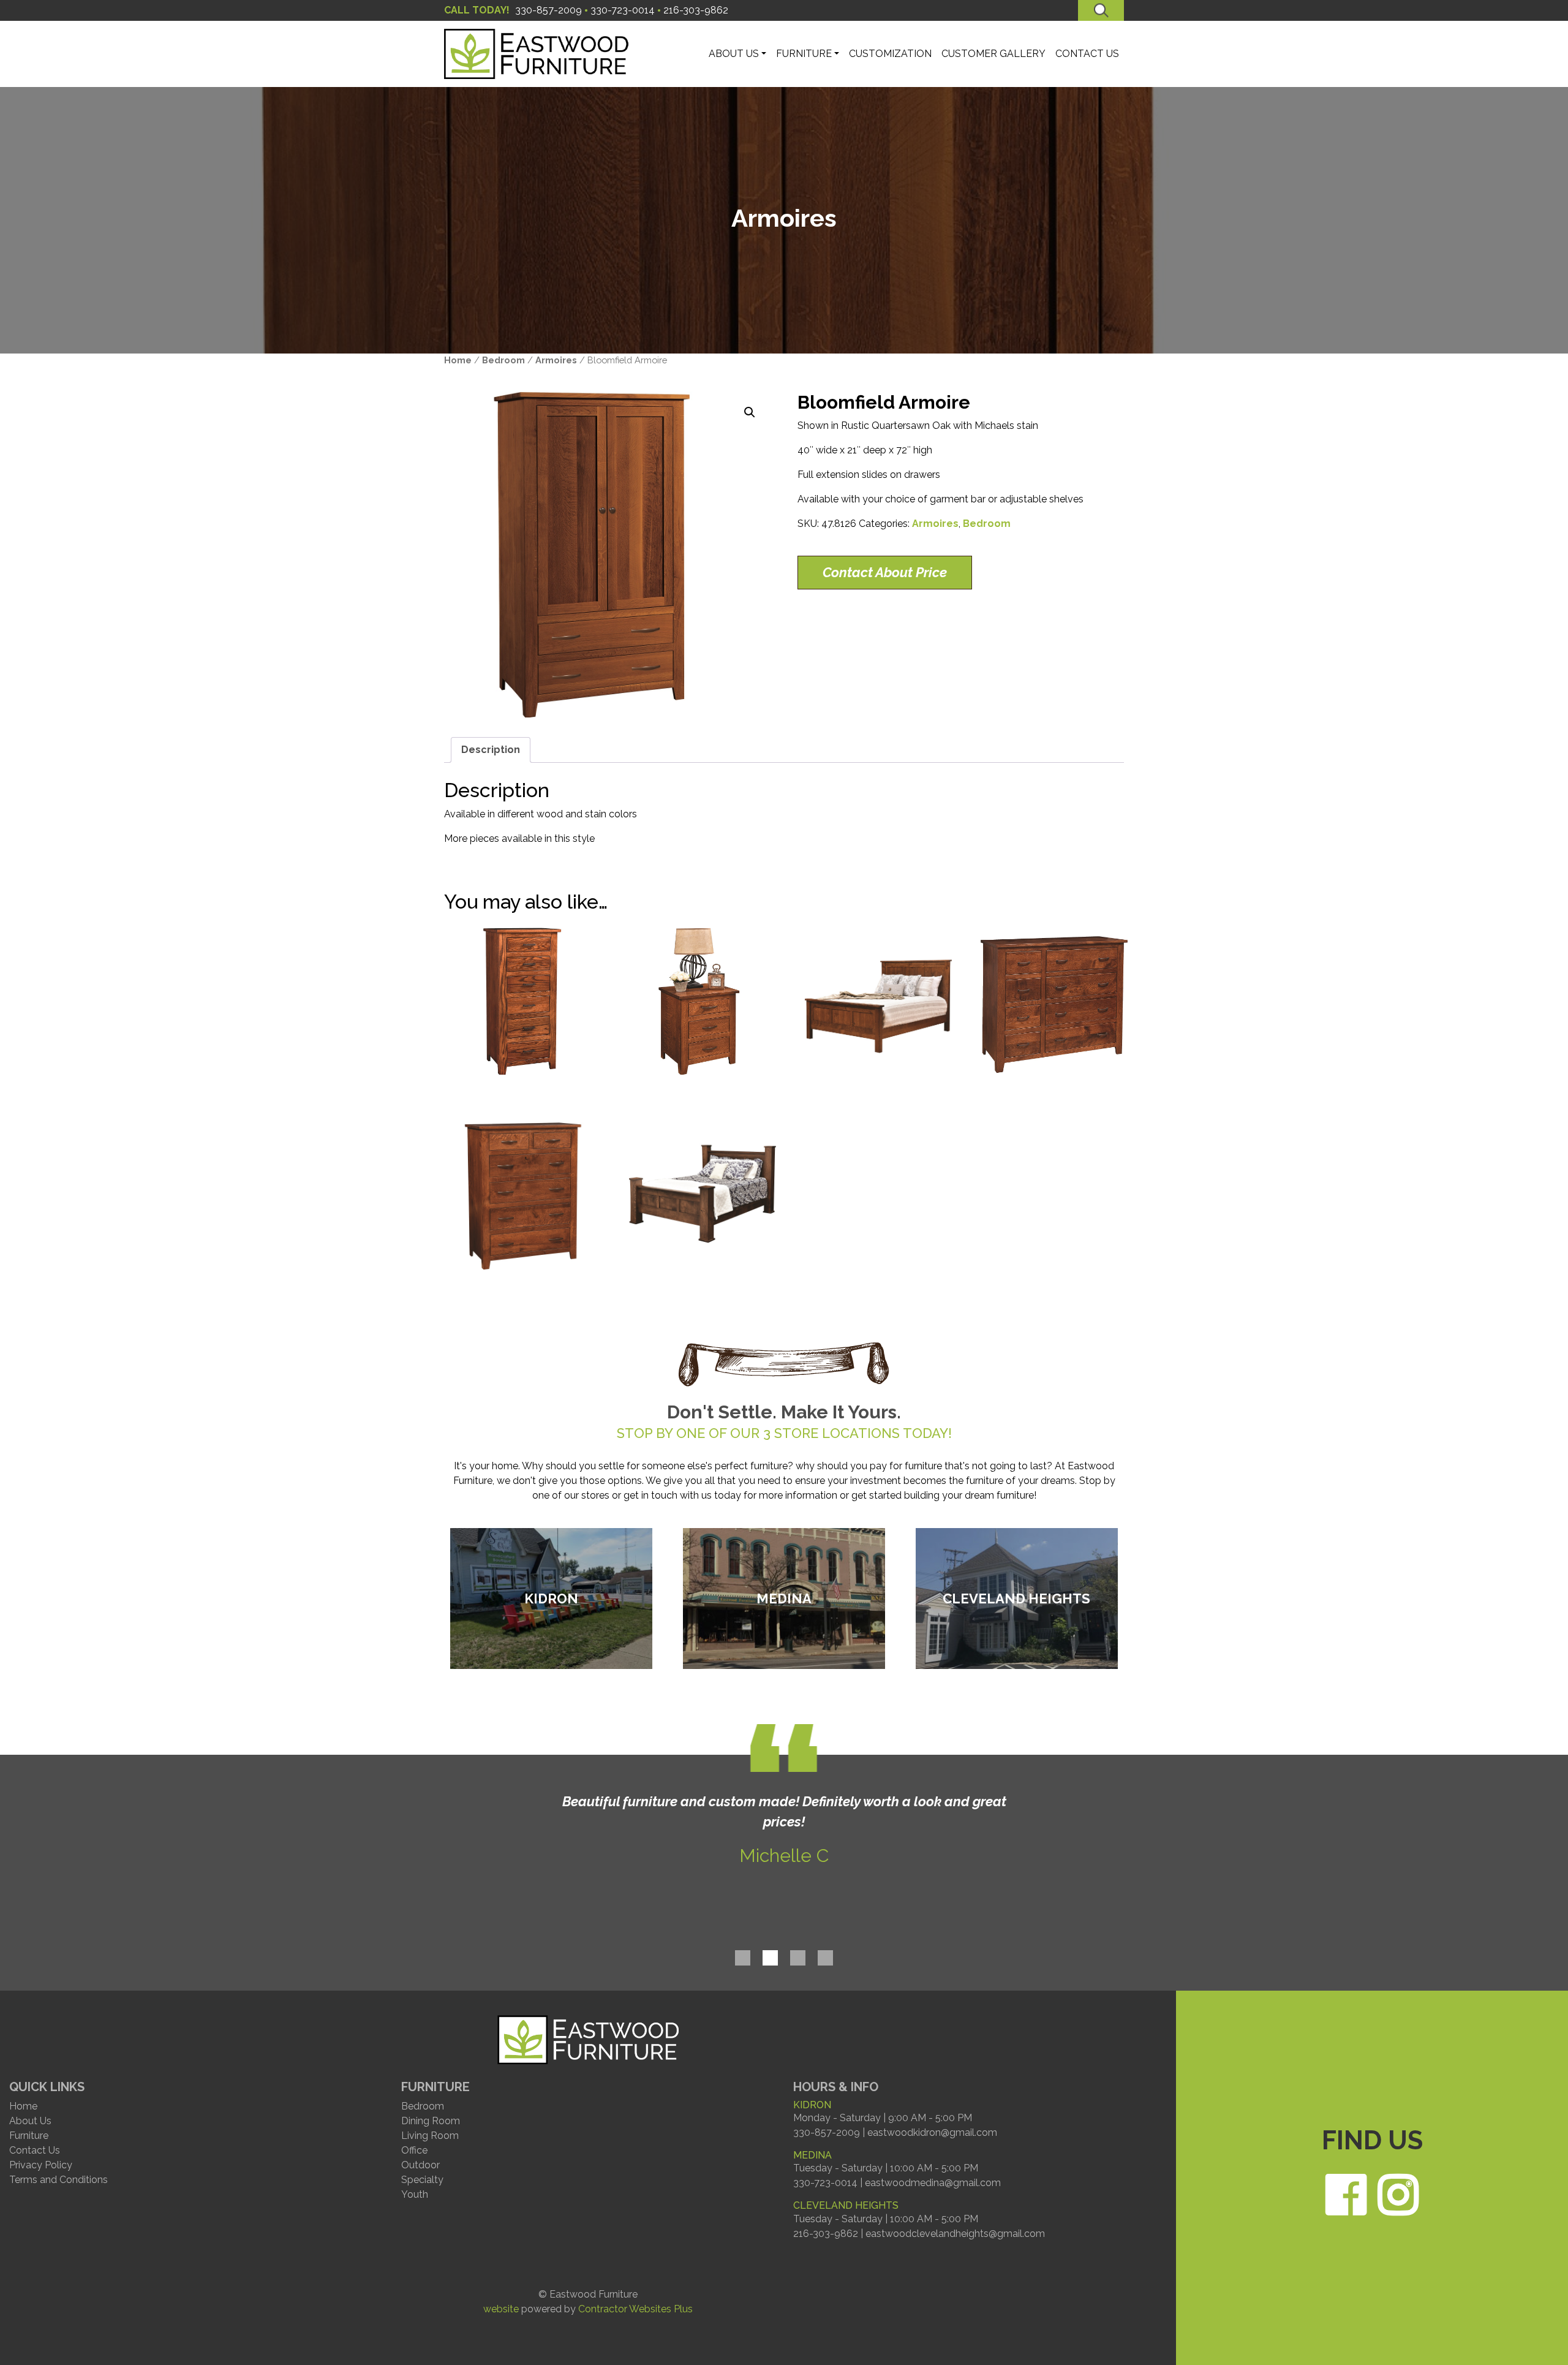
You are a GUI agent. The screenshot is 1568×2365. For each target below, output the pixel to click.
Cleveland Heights (1016, 1598)
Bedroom (503, 360)
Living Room (430, 2136)
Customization (890, 54)
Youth (415, 2194)
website (501, 2309)
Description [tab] (491, 750)
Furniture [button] (804, 54)
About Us (30, 2121)
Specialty (422, 2180)
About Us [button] (734, 54)
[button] (750, 412)
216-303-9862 (696, 10)
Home (458, 360)
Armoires (556, 360)
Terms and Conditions (58, 2180)
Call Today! (477, 10)
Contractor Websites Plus (635, 2309)
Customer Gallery (993, 54)
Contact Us (1087, 54)
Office (414, 2150)
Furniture (29, 2136)
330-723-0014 (623, 10)
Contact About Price (885, 572)
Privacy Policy (41, 2165)
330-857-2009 (548, 10)
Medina (784, 1598)
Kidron (551, 1598)
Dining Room (431, 2121)
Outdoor (420, 2165)
